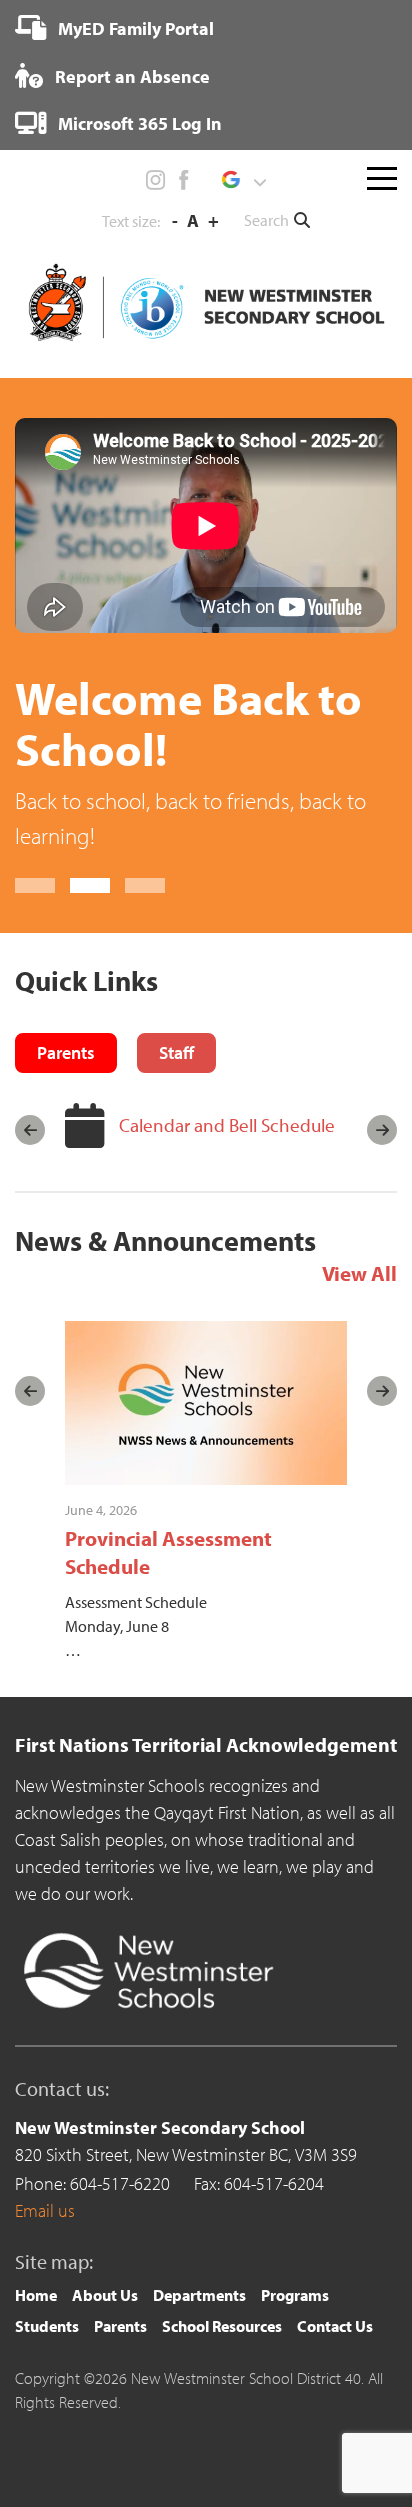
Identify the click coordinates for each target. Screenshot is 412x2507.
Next (382, 1130)
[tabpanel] (206, 635)
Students (47, 2326)
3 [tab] (145, 885)
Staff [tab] (176, 1052)
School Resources (222, 2326)
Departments (199, 2295)
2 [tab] (90, 885)
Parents (120, 2326)
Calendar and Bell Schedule (227, 1125)
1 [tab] (35, 885)
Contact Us (335, 2326)
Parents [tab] (66, 1052)
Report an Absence (130, 76)
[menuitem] (114, 28)
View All (359, 1273)
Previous (30, 1130)
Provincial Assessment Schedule (168, 1551)
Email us (45, 2210)
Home (36, 2295)
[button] (243, 180)
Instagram (156, 180)
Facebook (183, 180)
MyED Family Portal (134, 28)
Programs (295, 2295)
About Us (105, 2295)
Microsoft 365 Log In (138, 123)
